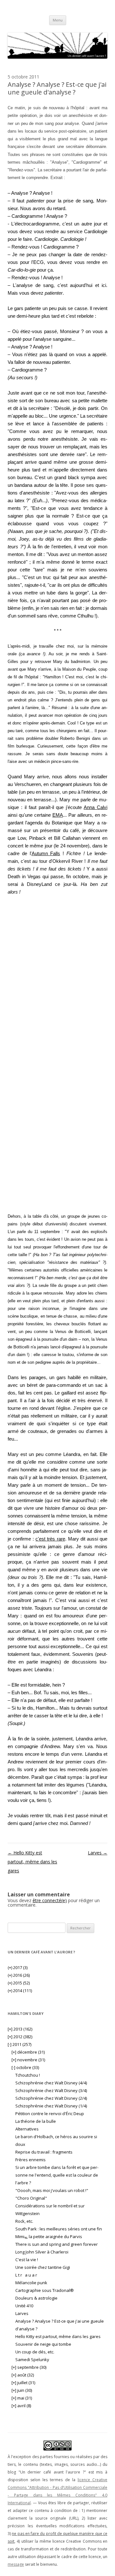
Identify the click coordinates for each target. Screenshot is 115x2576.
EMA (58, 815)
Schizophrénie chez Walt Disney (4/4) (51, 2083)
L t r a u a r (27, 2275)
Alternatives (27, 2129)
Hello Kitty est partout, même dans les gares (32, 1862)
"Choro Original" (31, 2198)
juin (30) (22, 2390)
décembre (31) (28, 2052)
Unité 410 (24, 2306)
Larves (98, 1853)
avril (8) (21, 2406)
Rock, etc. (24, 2221)
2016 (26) (19, 1975)
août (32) (23, 2375)
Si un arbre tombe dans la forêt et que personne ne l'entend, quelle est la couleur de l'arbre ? (57, 2175)
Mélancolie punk (31, 2283)
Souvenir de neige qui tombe (43, 2344)
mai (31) (22, 2398)
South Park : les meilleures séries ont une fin (59, 2229)
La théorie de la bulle (36, 2121)
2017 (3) (18, 1967)
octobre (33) (25, 2067)
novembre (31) (28, 2060)
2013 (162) (20, 2029)
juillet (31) (23, 2383)
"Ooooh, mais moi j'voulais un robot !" (52, 2190)
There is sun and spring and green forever (57, 2244)
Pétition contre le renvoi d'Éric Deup (50, 2114)
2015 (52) (19, 1983)
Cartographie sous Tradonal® (45, 2290)
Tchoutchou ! (28, 2075)
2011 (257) (19, 2044)
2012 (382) (20, 2037)
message (16, 2564)
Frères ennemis (31, 2160)
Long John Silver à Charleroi (42, 2252)
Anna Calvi (96, 807)
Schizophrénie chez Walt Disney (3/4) (51, 2090)
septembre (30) (29, 2367)
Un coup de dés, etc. (35, 2352)
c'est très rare (50, 1539)
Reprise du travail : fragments (44, 2152)
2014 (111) (20, 1991)
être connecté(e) (50, 1900)
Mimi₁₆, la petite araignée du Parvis (49, 2237)
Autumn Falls (46, 853)
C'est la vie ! (27, 2260)
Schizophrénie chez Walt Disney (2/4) (51, 2098)
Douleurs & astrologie (36, 2298)
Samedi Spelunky (32, 2359)
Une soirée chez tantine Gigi (43, 2267)
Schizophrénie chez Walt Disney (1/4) (51, 2106)
